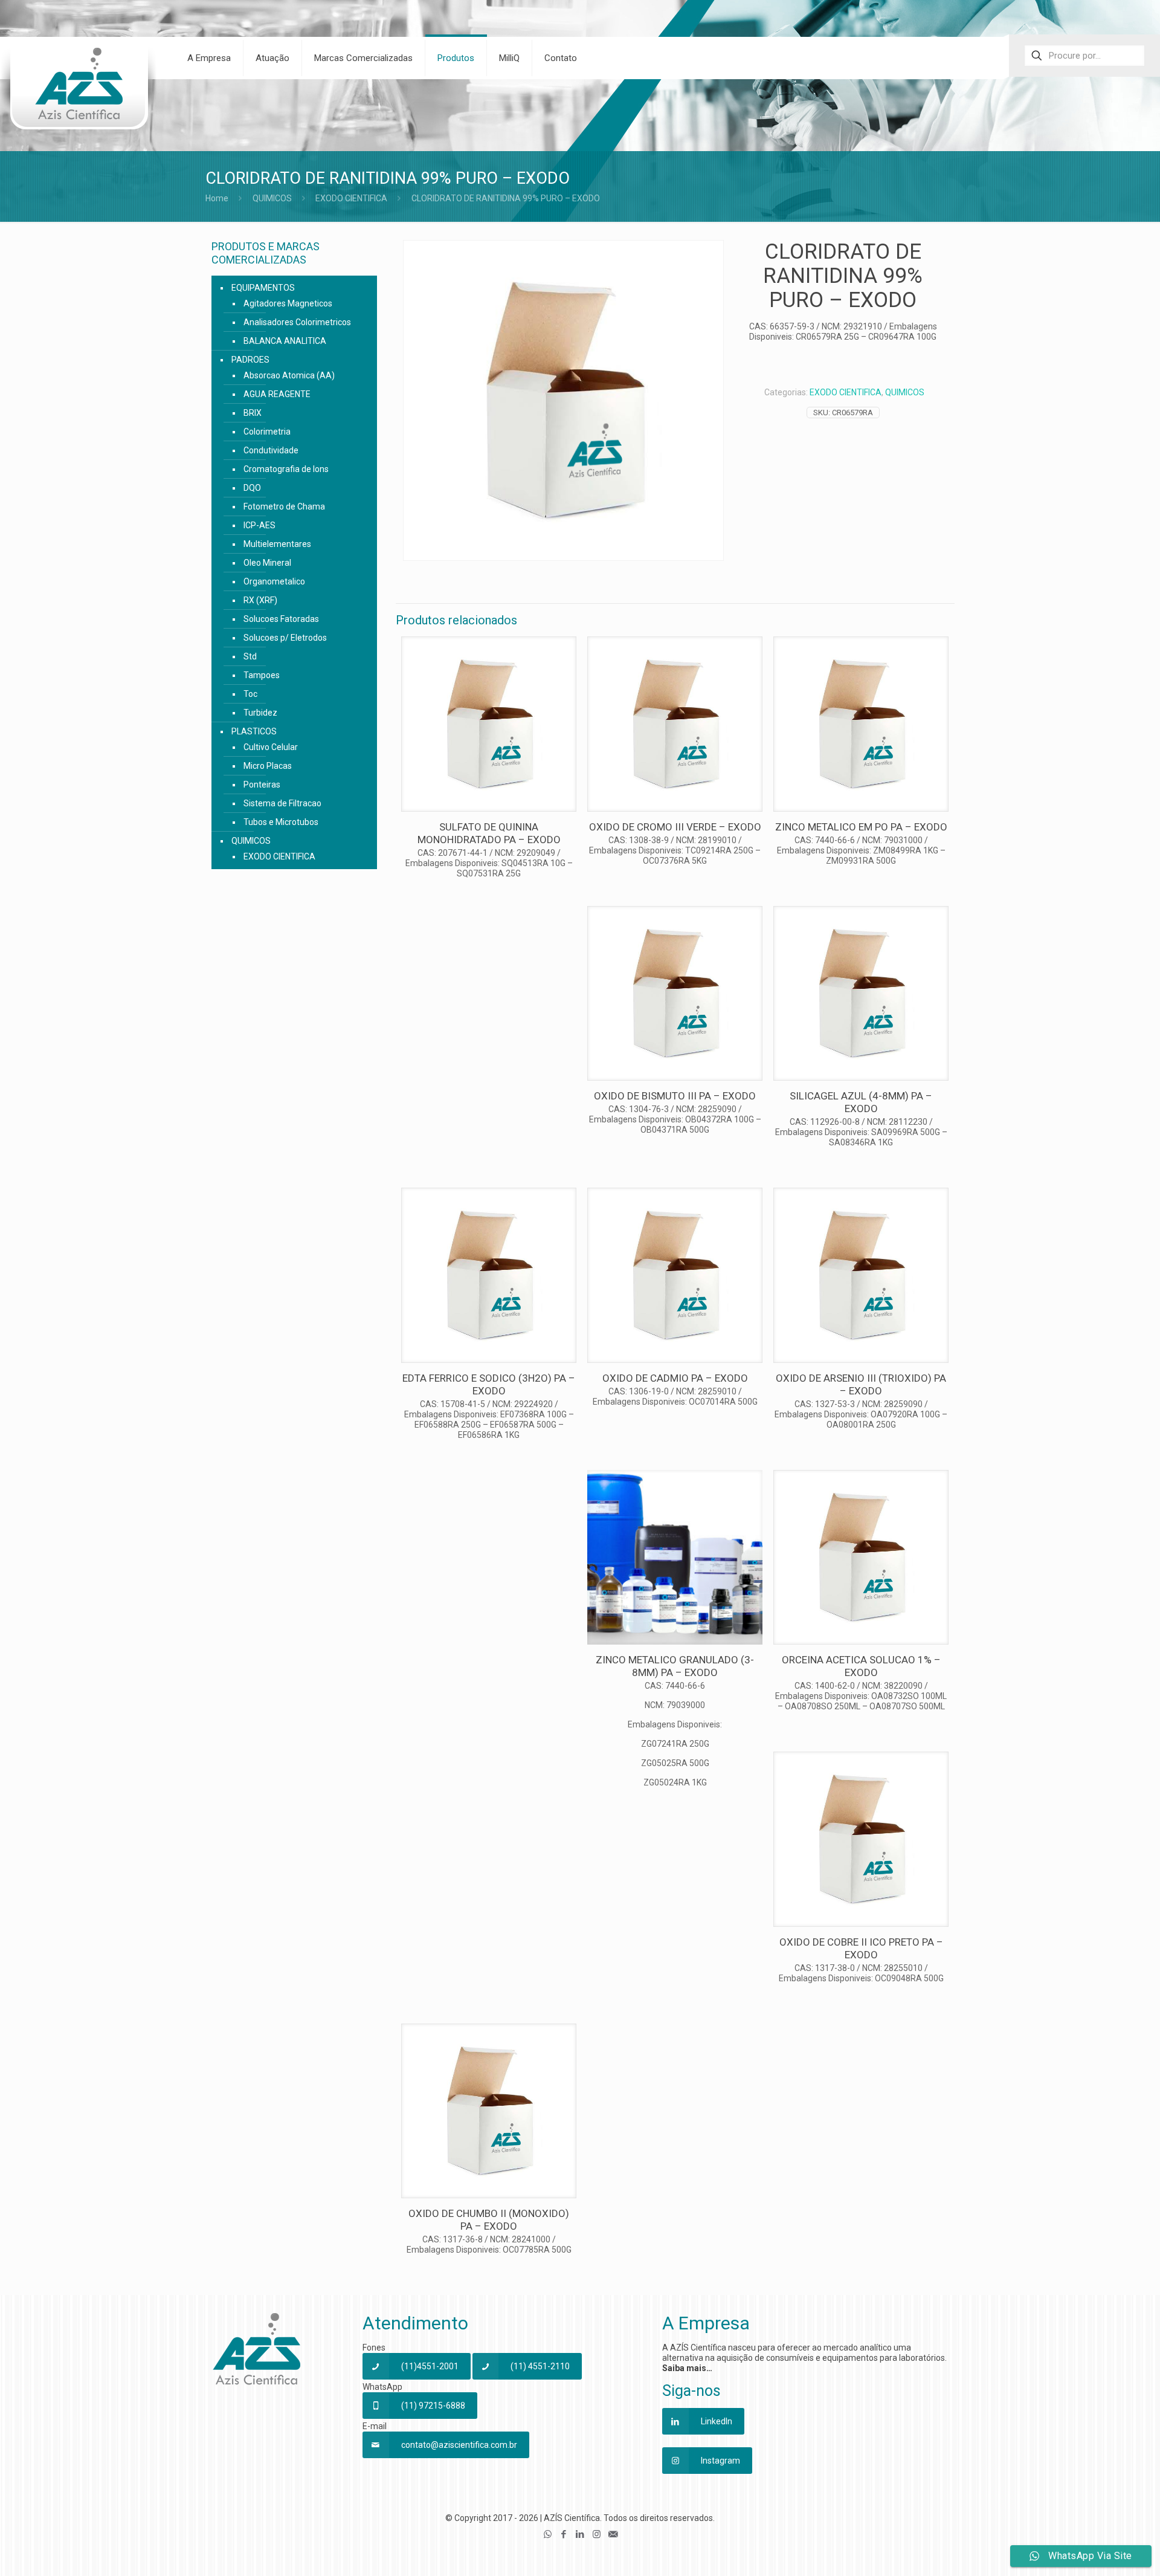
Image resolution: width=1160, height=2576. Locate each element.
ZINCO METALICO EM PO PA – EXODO (861, 827)
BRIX (253, 413)
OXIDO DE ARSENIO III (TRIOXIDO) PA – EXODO (861, 1384)
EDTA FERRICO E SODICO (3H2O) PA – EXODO (489, 1384)
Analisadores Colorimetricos (297, 322)
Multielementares (277, 544)
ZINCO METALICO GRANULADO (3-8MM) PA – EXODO (675, 1666)
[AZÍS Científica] (79, 91)
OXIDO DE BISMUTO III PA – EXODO (675, 1096)
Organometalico (274, 581)
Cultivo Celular (271, 747)
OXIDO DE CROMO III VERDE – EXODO (675, 827)
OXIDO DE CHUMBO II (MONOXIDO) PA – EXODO (489, 2220)
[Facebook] (564, 2534)
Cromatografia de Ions (286, 469)
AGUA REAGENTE (277, 394)
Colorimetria (267, 432)
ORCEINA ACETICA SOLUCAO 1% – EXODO (861, 1666)
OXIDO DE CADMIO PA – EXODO (675, 1378)
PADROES (250, 360)
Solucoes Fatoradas (281, 619)
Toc (250, 694)
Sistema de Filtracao (282, 803)
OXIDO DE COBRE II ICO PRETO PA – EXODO (861, 1948)
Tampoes (262, 675)
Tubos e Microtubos (281, 822)
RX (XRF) (260, 600)
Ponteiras (262, 785)
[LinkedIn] (580, 2534)
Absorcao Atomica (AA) (289, 375)
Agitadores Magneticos (288, 303)
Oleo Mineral (267, 563)
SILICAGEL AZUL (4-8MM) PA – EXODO (861, 1102)
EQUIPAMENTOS (263, 288)
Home (217, 198)
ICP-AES (259, 525)
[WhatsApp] (548, 2534)
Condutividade (271, 450)
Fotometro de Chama (284, 506)
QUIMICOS (272, 198)
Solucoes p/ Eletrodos (285, 638)
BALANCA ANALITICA (285, 341)
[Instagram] (597, 2534)
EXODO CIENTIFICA (351, 198)
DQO (252, 488)
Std (250, 656)
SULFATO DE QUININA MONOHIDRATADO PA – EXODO (489, 833)
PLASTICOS (254, 731)
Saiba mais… (687, 2368)
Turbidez (260, 713)
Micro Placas (268, 766)
